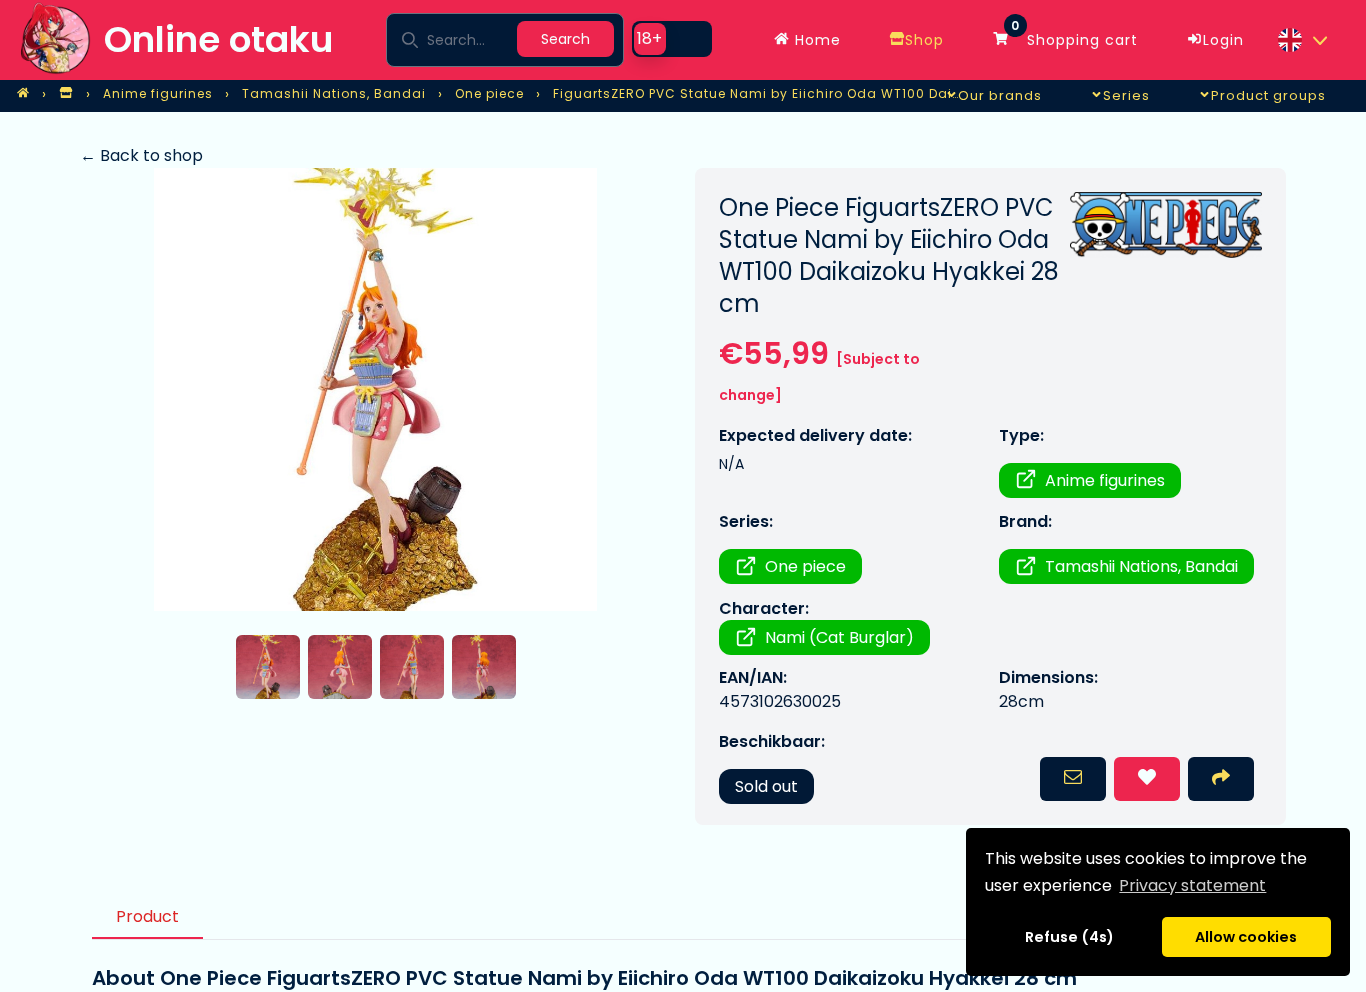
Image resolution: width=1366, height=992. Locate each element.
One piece (805, 566)
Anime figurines (1105, 480)
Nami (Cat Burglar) (839, 637)
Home (815, 40)
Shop (924, 40)
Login (1223, 40)
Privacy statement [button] (1192, 885)
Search (565, 39)
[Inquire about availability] (1073, 779)
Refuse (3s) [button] (1070, 937)
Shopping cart (1074, 35)
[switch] (672, 39)
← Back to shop (141, 155)
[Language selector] (1302, 40)
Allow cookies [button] (1246, 937)
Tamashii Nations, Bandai (1141, 566)
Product (147, 916)
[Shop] (66, 94)
